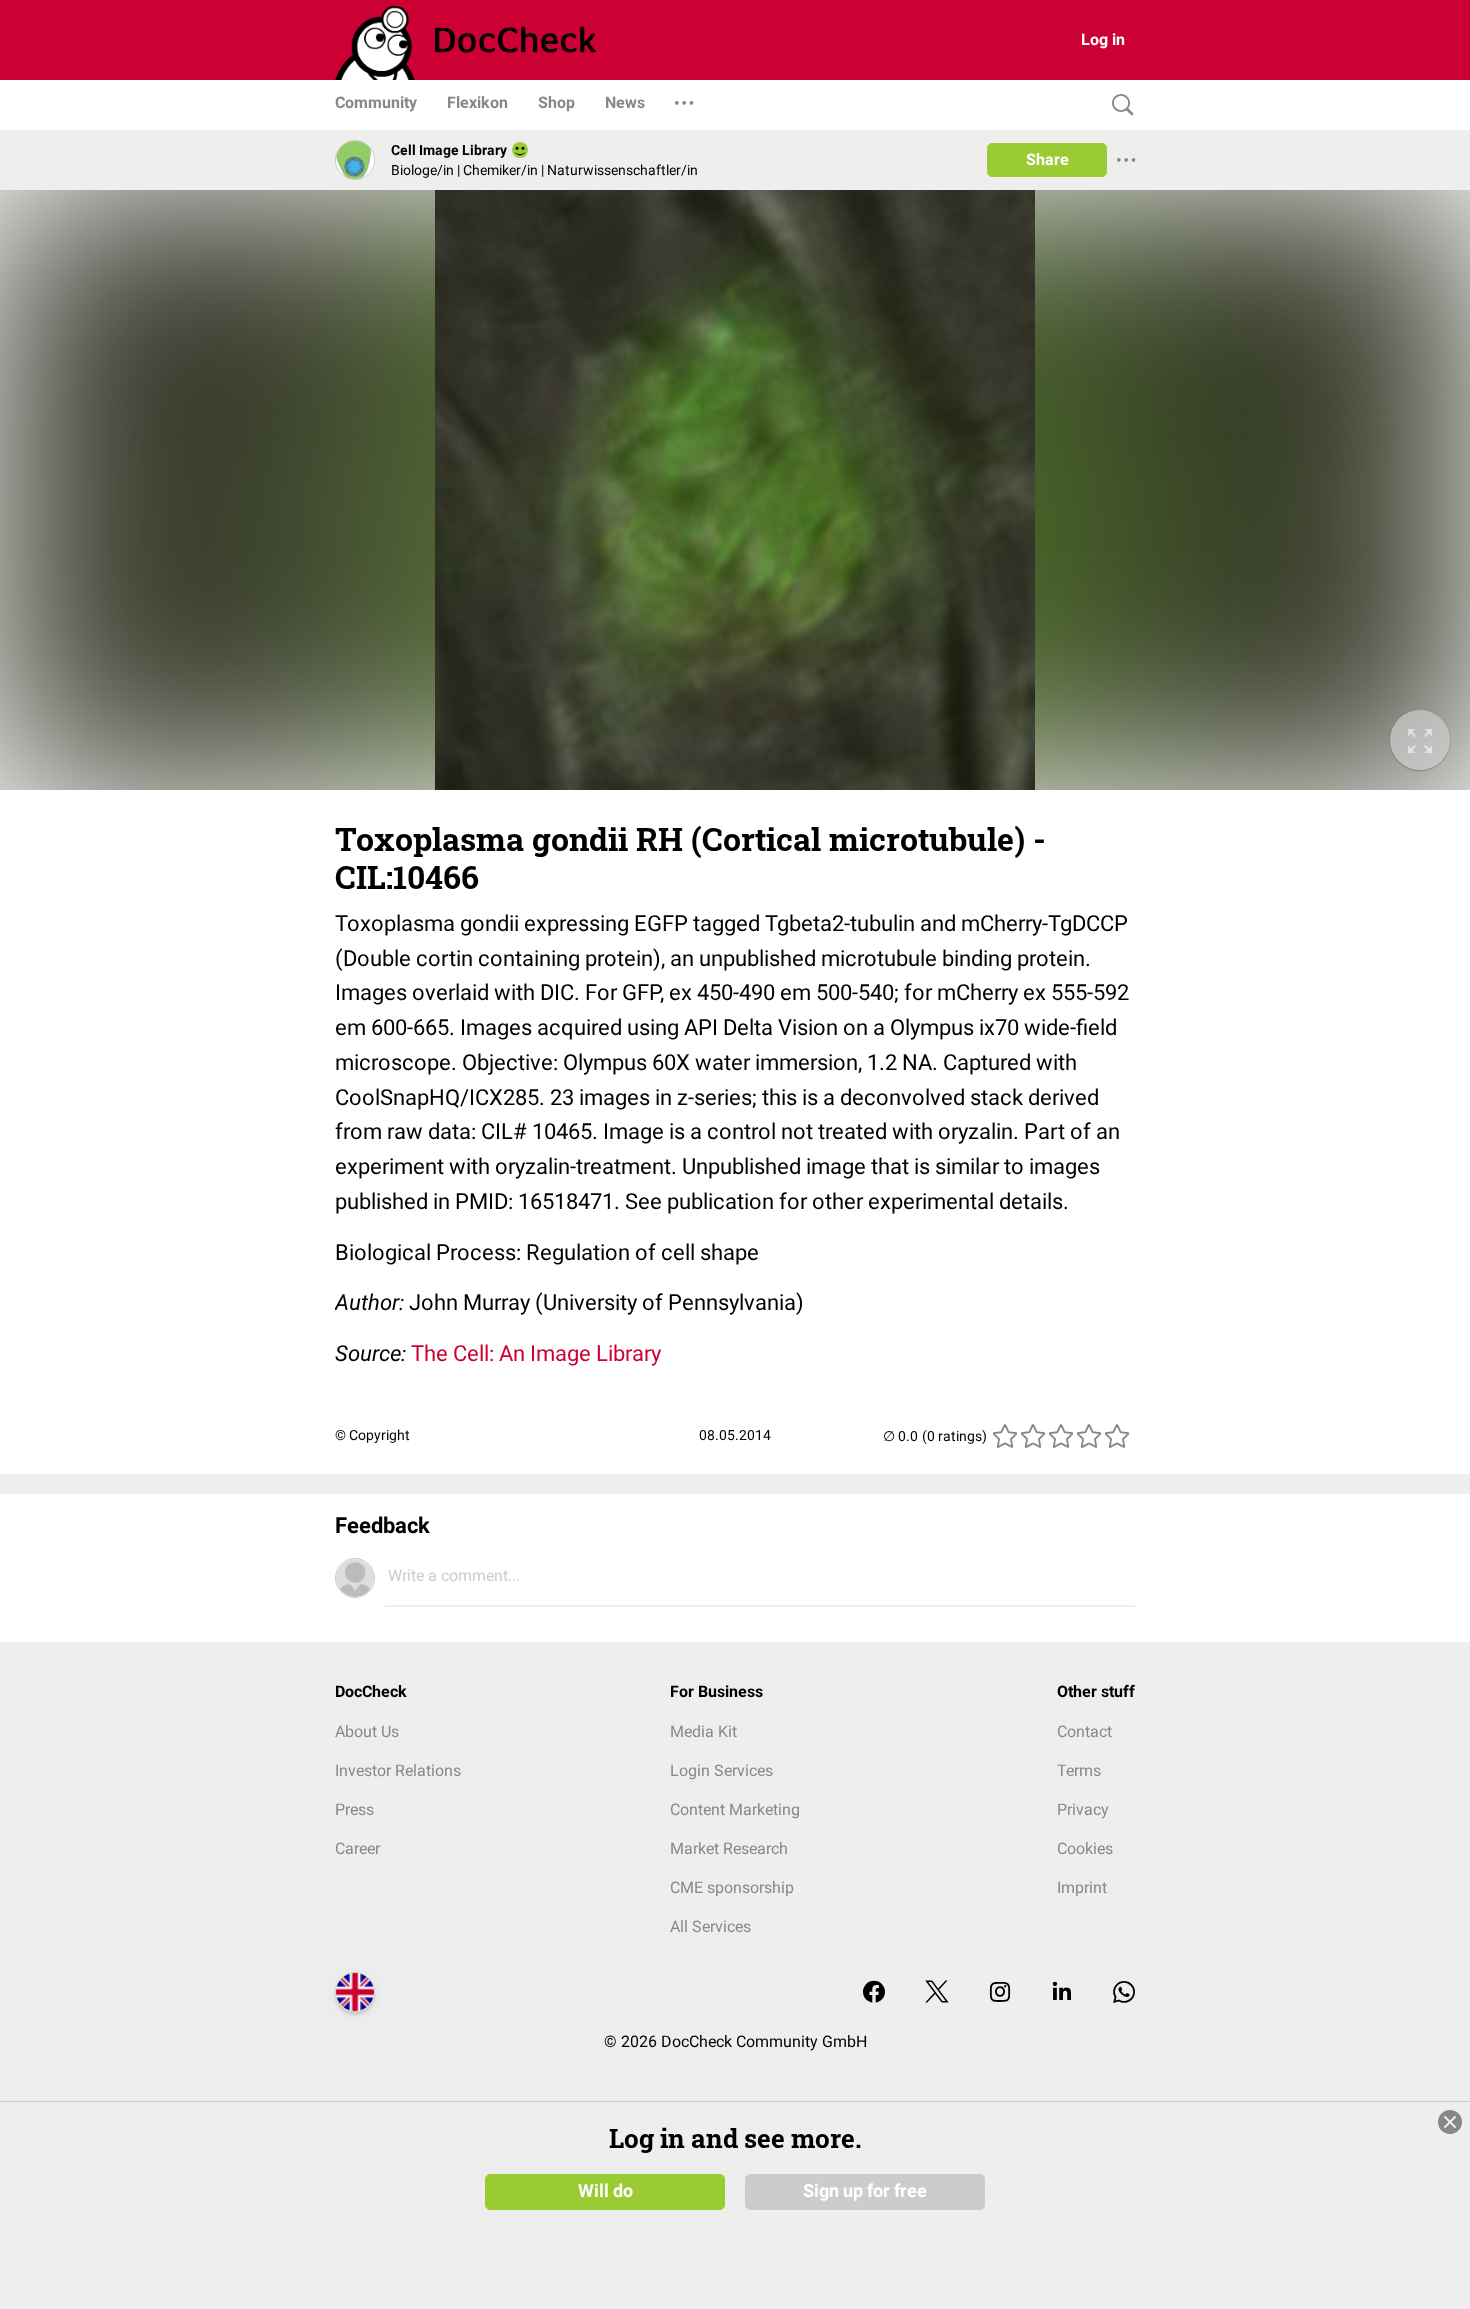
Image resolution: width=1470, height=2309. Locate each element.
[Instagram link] (1000, 1993)
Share (1047, 159)
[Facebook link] (874, 1993)
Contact (1084, 1731)
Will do (605, 2191)
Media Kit (703, 1731)
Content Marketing (735, 1809)
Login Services (721, 1770)
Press (354, 1809)
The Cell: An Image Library (536, 1353)
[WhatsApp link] (1124, 1993)
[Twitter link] (937, 1993)
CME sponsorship (732, 1887)
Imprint (1082, 1887)
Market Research (729, 1848)
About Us (367, 1731)
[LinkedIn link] (1062, 1993)
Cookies (1085, 1848)
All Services (710, 1926)
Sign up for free (865, 2191)
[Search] (1118, 105)
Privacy (1083, 1809)
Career (357, 1848)
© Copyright (372, 1435)
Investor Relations (398, 1770)
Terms (1079, 1770)
